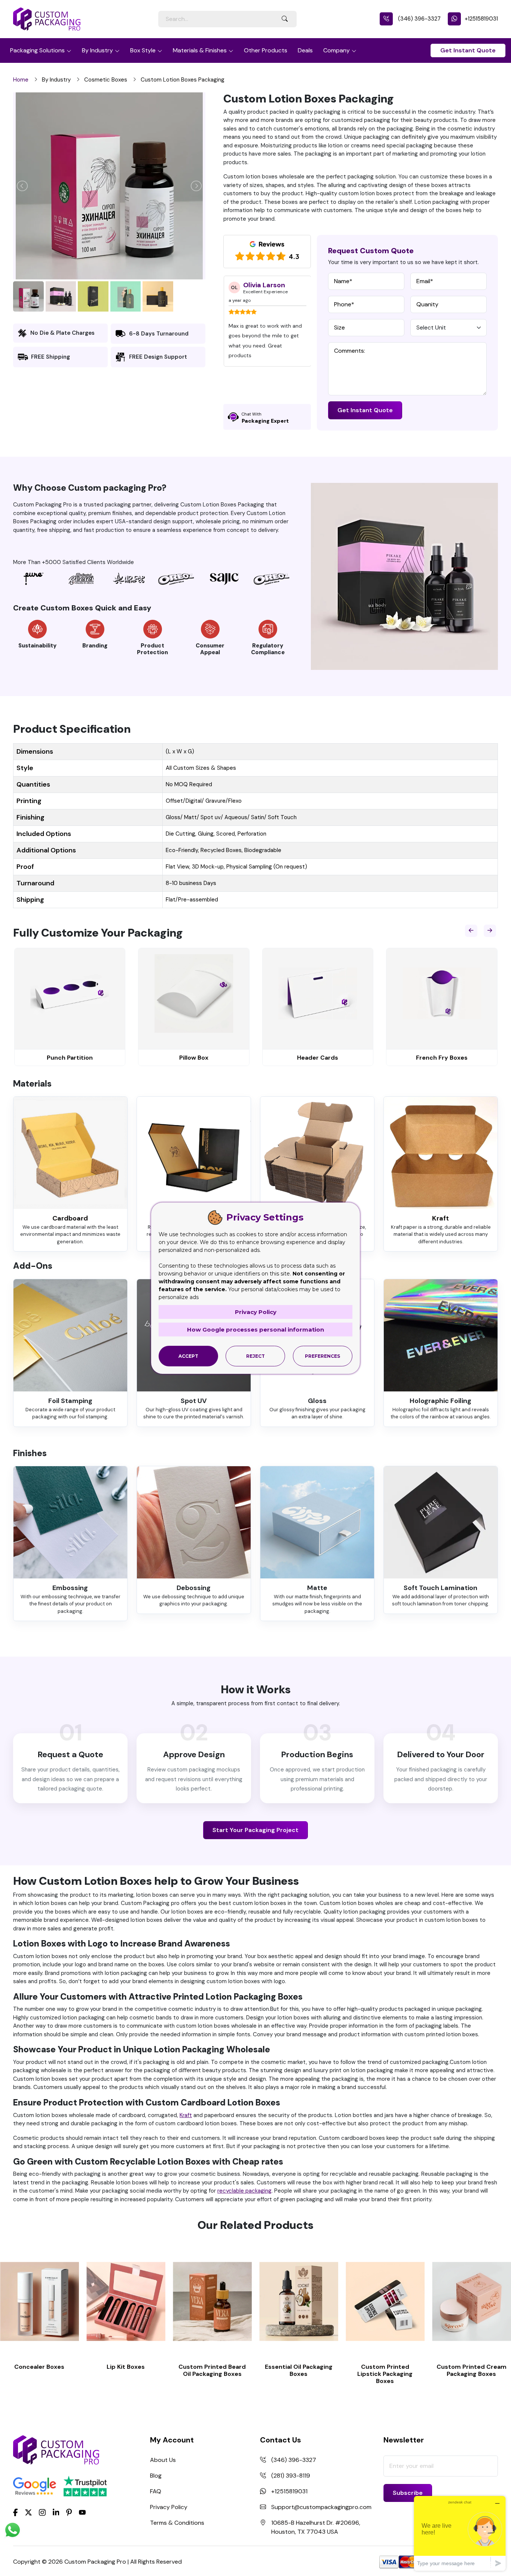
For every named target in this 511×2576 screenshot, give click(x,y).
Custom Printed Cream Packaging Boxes (472, 2370)
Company (336, 50)
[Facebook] (16, 2512)
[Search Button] (285, 19)
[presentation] (471, 931)
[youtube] (82, 2512)
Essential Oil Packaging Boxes (299, 2370)
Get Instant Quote (468, 50)
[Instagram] (42, 2512)
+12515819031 (481, 19)
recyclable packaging (244, 2191)
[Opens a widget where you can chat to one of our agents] (460, 2533)
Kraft (440, 1218)
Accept (188, 1356)
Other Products (266, 50)
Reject (255, 1356)
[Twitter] (28, 2512)
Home (21, 80)
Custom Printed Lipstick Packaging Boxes (385, 2374)
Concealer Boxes (39, 2367)
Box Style (143, 50)
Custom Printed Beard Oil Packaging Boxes (212, 2370)
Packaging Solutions (37, 50)
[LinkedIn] (56, 2512)
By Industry (97, 50)
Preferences (322, 1356)
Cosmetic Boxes (106, 80)
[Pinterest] (69, 2512)
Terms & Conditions (177, 2523)
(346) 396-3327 (419, 19)
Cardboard (70, 1218)
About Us (163, 2460)
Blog (156, 2476)
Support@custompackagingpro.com (321, 2507)
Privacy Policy (169, 2507)
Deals (305, 50)
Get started (40, 2302)
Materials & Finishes (200, 50)
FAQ (156, 2491)
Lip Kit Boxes (126, 2367)
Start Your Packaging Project (255, 1830)
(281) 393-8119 (291, 2476)
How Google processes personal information (255, 1330)
